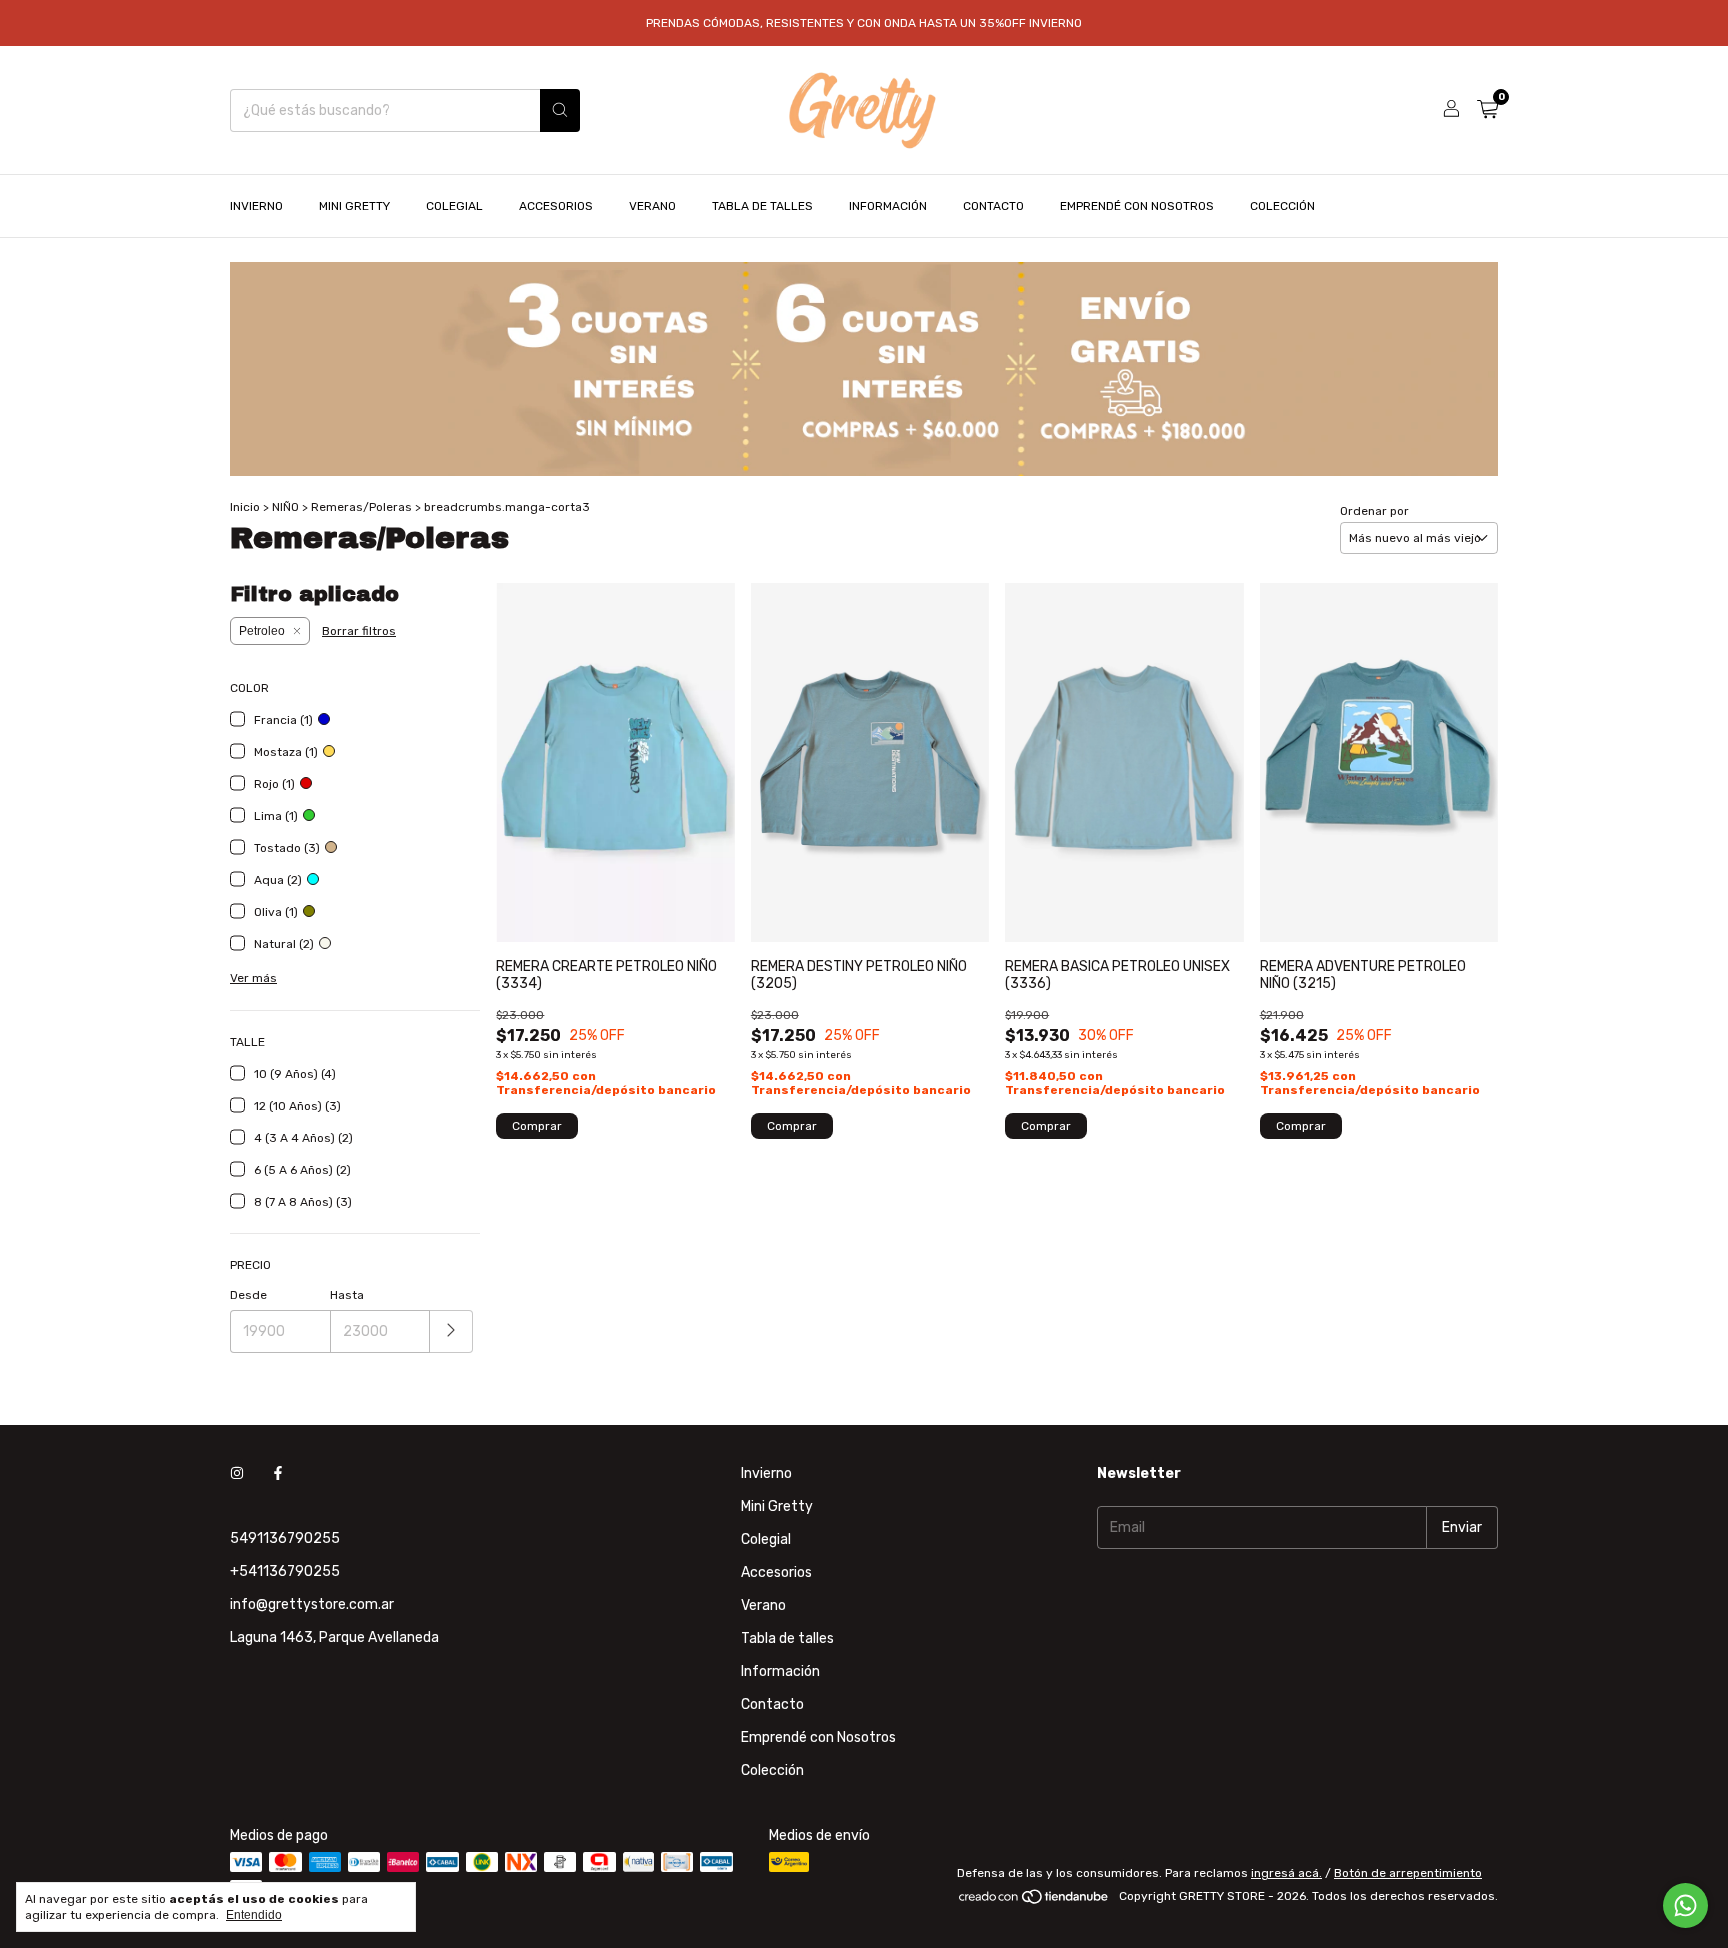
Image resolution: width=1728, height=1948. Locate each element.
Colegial (454, 206)
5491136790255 (285, 1538)
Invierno (256, 206)
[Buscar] (560, 110)
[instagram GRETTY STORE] (237, 1473)
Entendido (254, 1915)
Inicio (245, 507)
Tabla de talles (762, 206)
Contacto (993, 206)
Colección (1282, 206)
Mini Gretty (354, 206)
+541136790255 (285, 1571)
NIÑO (285, 507)
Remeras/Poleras (361, 507)
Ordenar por (1374, 511)
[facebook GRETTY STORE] (278, 1473)
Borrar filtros (359, 631)
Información (888, 206)
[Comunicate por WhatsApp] (1685, 1905)
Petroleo (262, 631)
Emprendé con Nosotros (1137, 206)
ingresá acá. (1286, 1873)
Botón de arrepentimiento (1408, 1873)
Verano (652, 206)
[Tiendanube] (1034, 1901)
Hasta (347, 1295)
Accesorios (556, 206)
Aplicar (451, 1331)
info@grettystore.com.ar (312, 1604)
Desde (248, 1295)
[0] (1487, 110)
